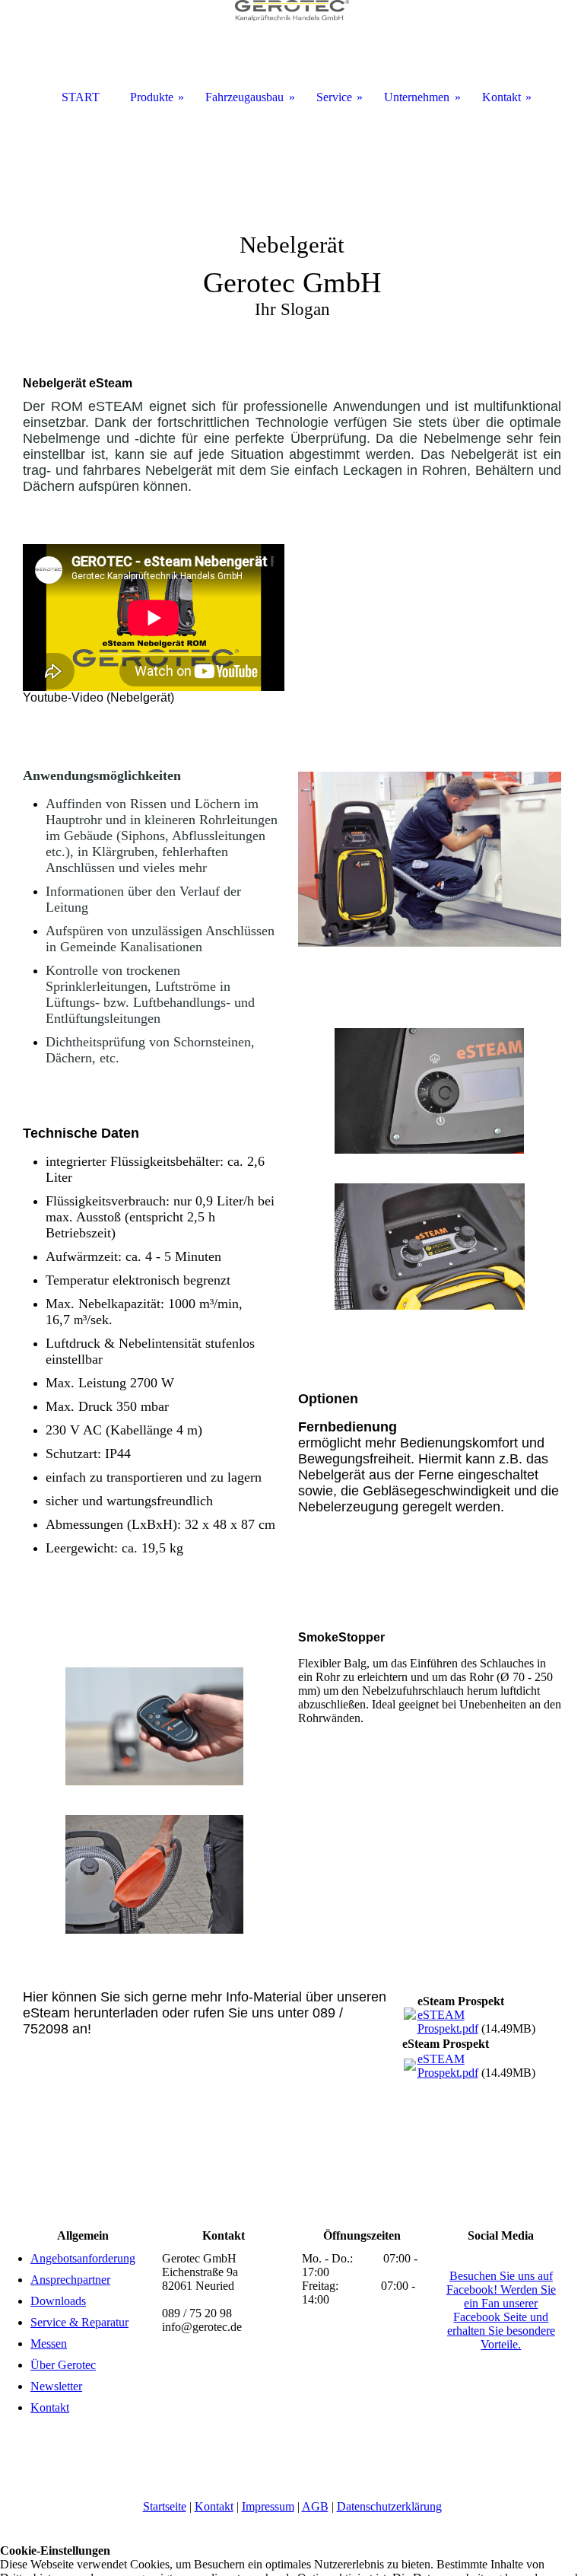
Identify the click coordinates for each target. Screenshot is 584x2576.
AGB (315, 2506)
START (81, 97)
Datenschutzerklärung (389, 2506)
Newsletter (56, 2386)
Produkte (152, 97)
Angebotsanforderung (83, 2258)
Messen (49, 2344)
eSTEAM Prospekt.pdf (448, 2022)
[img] (292, 228)
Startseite (165, 2506)
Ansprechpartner (70, 2280)
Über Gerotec (63, 2365)
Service (334, 97)
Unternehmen (417, 97)
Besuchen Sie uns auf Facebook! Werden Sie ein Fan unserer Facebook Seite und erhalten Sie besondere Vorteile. (501, 2310)
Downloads (58, 2301)
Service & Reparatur (79, 2322)
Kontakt (50, 2407)
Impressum (268, 2506)
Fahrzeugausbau (244, 97)
